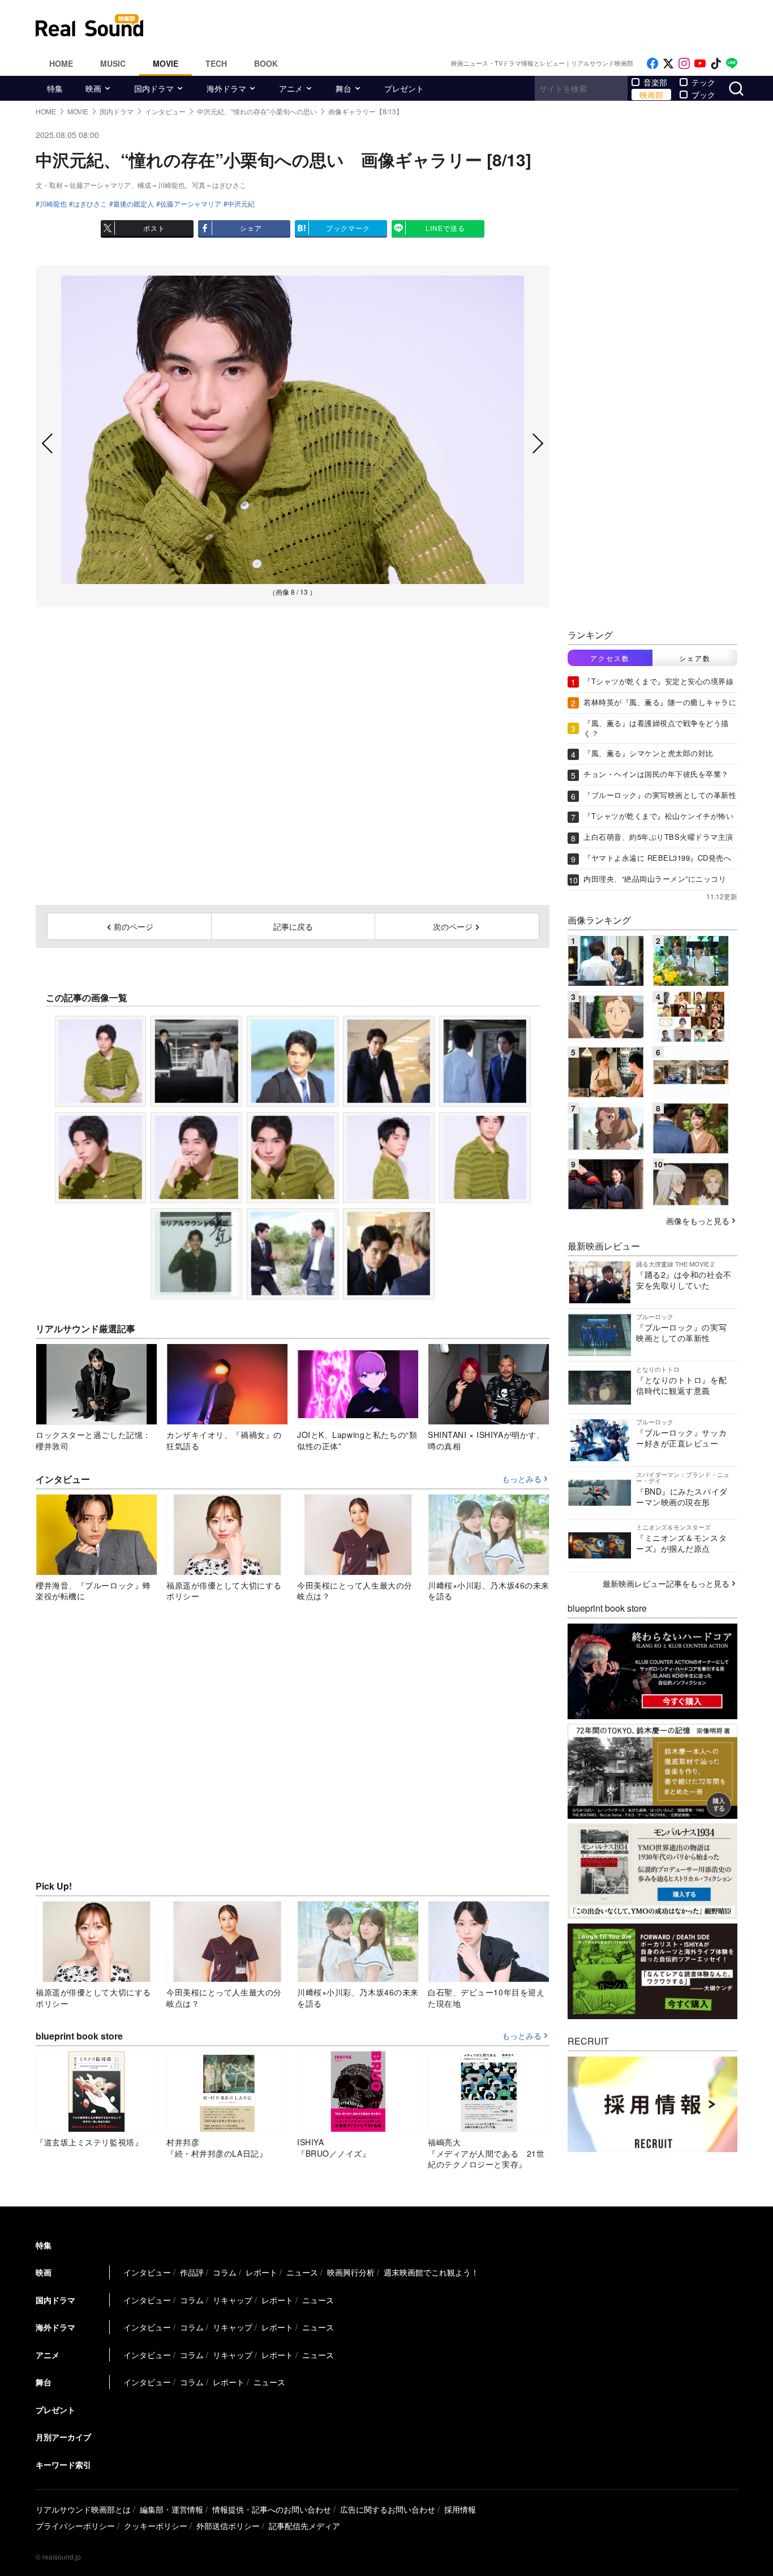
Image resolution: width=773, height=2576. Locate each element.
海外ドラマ (226, 88)
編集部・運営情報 (171, 2509)
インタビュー (147, 2272)
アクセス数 (610, 658)
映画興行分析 (351, 2272)
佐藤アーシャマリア (191, 204)
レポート (261, 2272)
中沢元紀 (241, 204)
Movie (166, 63)
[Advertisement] (463, 25)
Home (61, 63)
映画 (93, 88)
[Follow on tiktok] (716, 64)
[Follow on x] (668, 64)
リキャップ (233, 2300)
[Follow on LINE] (732, 64)
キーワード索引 (63, 2465)
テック (703, 82)
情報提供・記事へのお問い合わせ (272, 2509)
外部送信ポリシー (228, 2526)
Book (266, 63)
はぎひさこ (90, 204)
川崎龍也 (53, 204)
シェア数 (695, 658)
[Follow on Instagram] (684, 64)
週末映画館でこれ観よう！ (431, 2272)
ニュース (302, 2272)
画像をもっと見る (698, 1221)
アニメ (291, 88)
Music (113, 63)
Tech (216, 63)
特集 (55, 88)
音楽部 (655, 82)
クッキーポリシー (156, 2526)
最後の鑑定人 (134, 204)
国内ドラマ (154, 88)
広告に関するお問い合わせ (388, 2509)
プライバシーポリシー (75, 2526)
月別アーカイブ (63, 2437)
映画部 (651, 95)
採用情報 (460, 2509)
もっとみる (522, 1479)
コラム (225, 2272)
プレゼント (404, 88)
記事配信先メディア (304, 2526)
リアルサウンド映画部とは (83, 2509)
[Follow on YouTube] (700, 64)
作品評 (192, 2272)
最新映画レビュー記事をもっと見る (666, 1583)
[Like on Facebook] (652, 64)
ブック (703, 95)
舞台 (343, 88)
